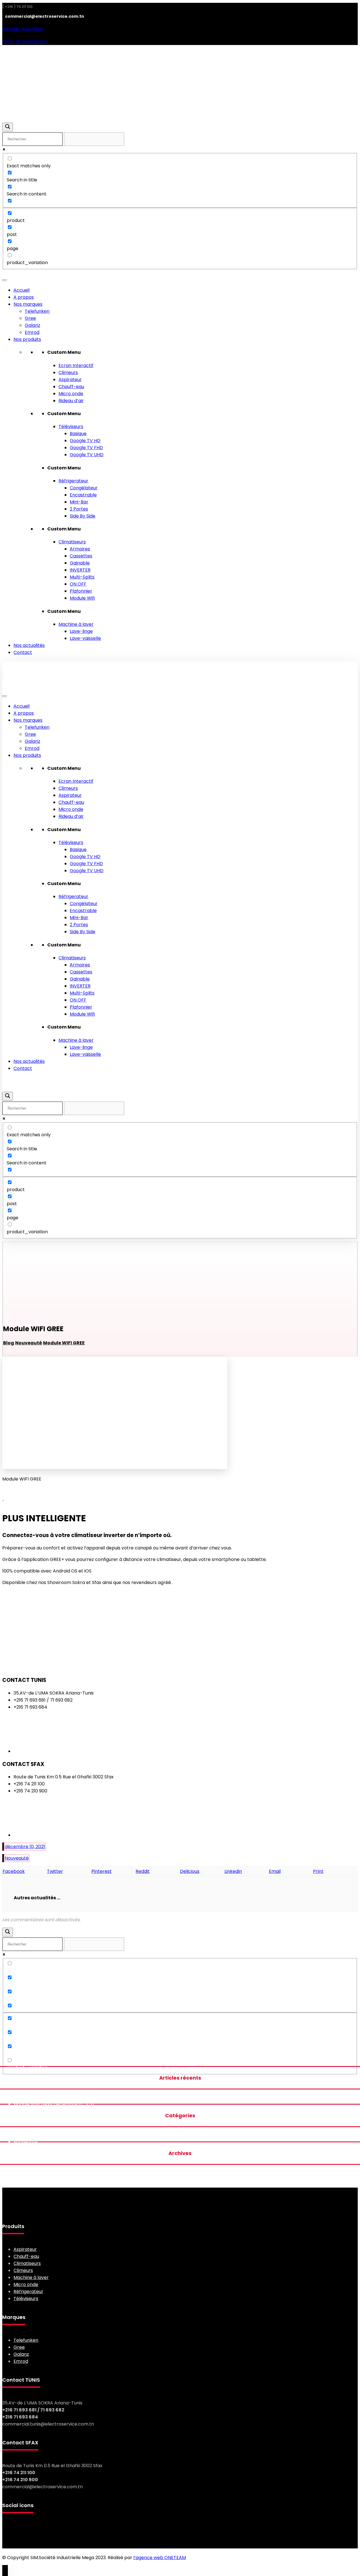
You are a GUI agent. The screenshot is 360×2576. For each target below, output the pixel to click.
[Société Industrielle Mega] (40, 95)
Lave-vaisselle (85, 638)
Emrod (32, 332)
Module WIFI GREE (33, 2104)
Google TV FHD (86, 448)
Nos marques (28, 304)
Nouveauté (17, 1858)
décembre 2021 (31, 2180)
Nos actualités (29, 645)
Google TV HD (85, 441)
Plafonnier (81, 591)
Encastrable (83, 495)
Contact (23, 652)
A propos (24, 297)
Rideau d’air (71, 401)
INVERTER (80, 570)
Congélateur (84, 488)
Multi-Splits (82, 577)
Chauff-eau (71, 387)
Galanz (32, 325)
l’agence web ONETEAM (160, 2558)
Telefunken (37, 311)
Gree (30, 318)
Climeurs (68, 373)
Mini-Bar (79, 502)
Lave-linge (81, 631)
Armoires (80, 549)
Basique (78, 434)
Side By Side (83, 516)
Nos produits (27, 339)
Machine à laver (76, 624)
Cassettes (81, 556)
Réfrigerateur (73, 481)
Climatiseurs (72, 542)
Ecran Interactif (76, 365)
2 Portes (79, 509)
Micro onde (71, 394)
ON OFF (78, 584)
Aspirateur (70, 380)
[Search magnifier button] (8, 127)
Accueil (22, 290)
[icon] (3, 1847)
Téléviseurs (71, 427)
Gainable (80, 563)
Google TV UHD (87, 455)
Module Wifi (82, 598)
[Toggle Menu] (4, 280)
